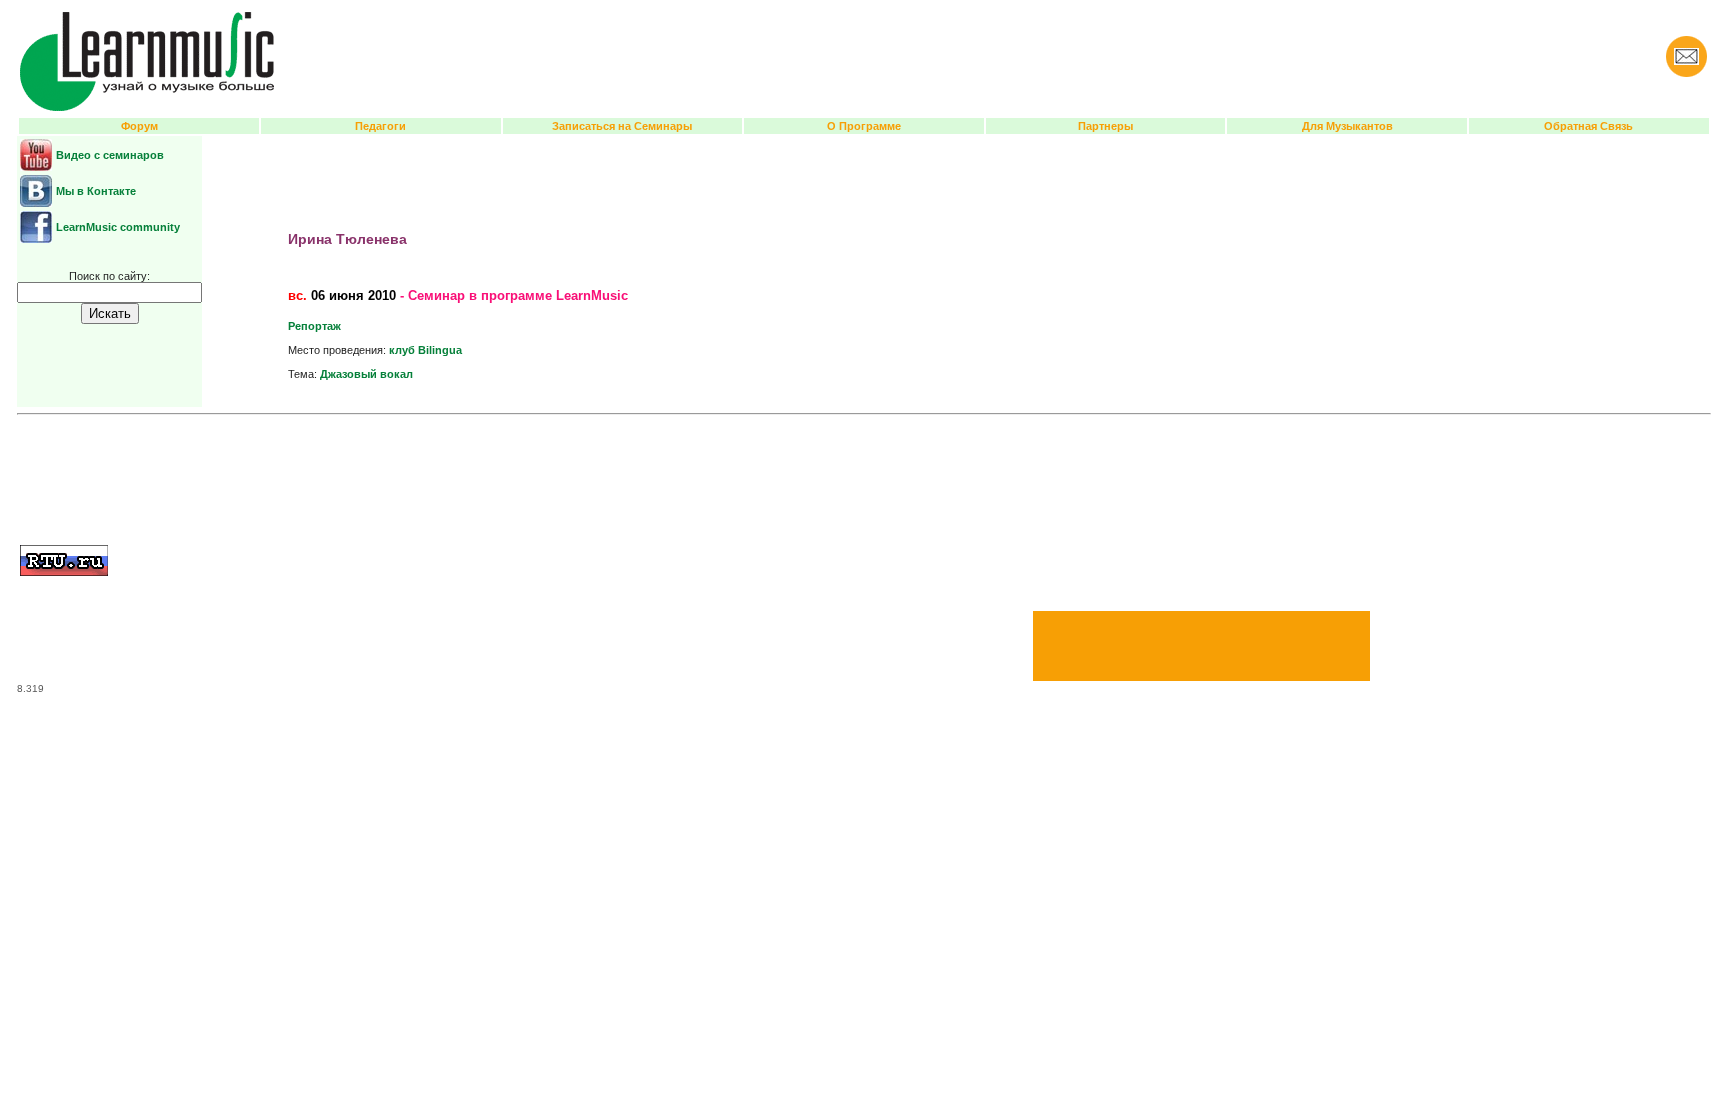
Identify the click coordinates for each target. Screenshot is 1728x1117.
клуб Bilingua (425, 350)
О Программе (864, 126)
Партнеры (1105, 126)
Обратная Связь (1588, 126)
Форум (139, 126)
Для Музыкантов (1347, 126)
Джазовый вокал (366, 374)
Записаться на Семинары (622, 126)
